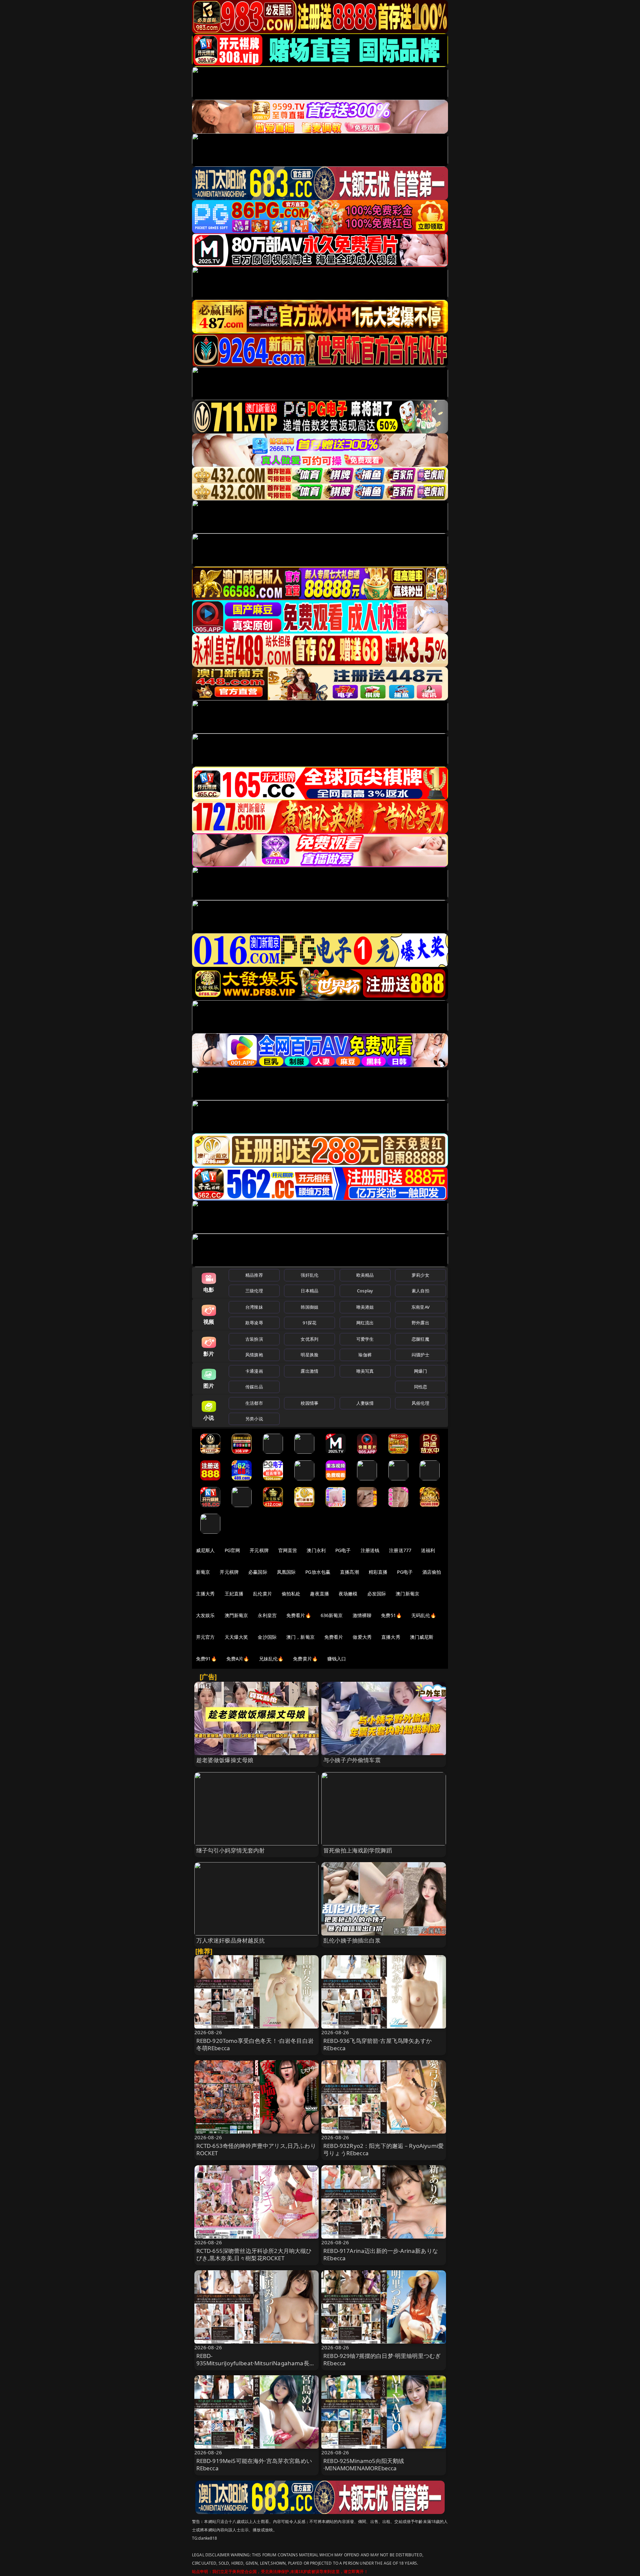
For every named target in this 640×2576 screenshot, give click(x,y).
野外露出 (420, 1323)
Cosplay (365, 1291)
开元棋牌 (259, 1550)
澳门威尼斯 (422, 1637)
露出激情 (309, 1371)
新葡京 (203, 1572)
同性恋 (420, 1387)
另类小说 (254, 1419)
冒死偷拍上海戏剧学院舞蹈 (358, 1850)
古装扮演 (254, 1339)
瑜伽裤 (365, 1355)
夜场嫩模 (348, 1594)
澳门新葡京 (407, 1594)
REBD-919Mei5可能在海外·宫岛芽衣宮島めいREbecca (254, 2464)
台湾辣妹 (254, 1307)
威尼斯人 (205, 1550)
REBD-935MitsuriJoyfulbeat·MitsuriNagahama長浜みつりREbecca (256, 2363)
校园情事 (309, 1403)
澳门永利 (316, 1550)
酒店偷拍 (432, 1572)
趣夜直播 (319, 1594)
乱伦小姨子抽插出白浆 (352, 1940)
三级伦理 (254, 1291)
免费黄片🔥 (305, 1659)
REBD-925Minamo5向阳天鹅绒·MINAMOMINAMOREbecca (364, 2464)
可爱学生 (365, 1339)
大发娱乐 (205, 1615)
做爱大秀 (362, 1637)
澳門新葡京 (236, 1615)
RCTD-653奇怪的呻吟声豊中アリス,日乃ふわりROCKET (256, 2149)
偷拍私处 (291, 1594)
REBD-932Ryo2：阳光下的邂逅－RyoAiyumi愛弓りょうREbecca (383, 2149)
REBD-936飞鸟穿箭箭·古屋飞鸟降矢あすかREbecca (377, 2044)
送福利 (428, 1550)
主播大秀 (205, 1594)
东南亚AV (420, 1307)
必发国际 (377, 1594)
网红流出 (365, 1323)
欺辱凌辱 (254, 1323)
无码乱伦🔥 (424, 1615)
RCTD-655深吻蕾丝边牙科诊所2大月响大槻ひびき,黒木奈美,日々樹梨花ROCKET (254, 2254)
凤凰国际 (286, 1572)
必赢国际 (258, 1572)
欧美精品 (365, 1275)
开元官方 (205, 1637)
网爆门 (420, 1371)
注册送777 (400, 1550)
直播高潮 (349, 1572)
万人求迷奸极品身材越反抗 (231, 1940)
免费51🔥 (391, 1615)
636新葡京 (332, 1615)
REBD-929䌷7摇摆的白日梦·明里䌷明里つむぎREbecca (382, 2359)
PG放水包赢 (318, 1572)
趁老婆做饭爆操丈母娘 (225, 1760)
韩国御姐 (309, 1307)
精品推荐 (254, 1275)
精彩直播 (378, 1572)
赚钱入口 (337, 1659)
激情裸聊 (362, 1615)
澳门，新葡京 (300, 1637)
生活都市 (254, 1403)
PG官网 (232, 1550)
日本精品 (309, 1291)
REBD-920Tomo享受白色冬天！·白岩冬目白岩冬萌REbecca (255, 2044)
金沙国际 (267, 1637)
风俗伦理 (420, 1403)
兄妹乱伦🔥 (271, 1659)
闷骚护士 (420, 1355)
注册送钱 (370, 1550)
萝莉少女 (420, 1275)
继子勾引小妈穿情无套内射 (231, 1850)
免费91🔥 (206, 1659)
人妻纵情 (365, 1403)
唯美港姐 (365, 1307)
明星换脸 (309, 1355)
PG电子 (343, 1550)
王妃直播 (234, 1594)
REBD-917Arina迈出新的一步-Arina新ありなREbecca (381, 2254)
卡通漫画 (254, 1371)
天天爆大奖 (236, 1637)
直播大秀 (391, 1637)
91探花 (309, 1323)
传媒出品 (254, 1387)
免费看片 (334, 1637)
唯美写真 (365, 1371)
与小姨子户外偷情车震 (352, 1760)
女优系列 (309, 1339)
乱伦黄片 (262, 1594)
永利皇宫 (267, 1615)
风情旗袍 (254, 1355)
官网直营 (288, 1550)
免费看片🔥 (299, 1615)
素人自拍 (420, 1291)
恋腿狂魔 (420, 1339)
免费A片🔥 (238, 1659)
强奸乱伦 (309, 1275)
